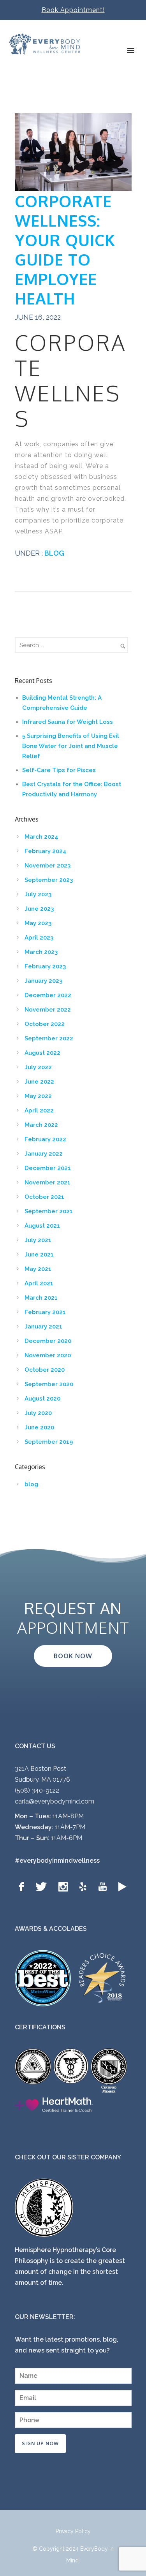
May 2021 (38, 1269)
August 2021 (42, 1226)
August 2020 (42, 1399)
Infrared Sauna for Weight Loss (68, 722)
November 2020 (48, 1355)
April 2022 (39, 1110)
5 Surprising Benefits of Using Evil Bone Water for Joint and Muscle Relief (71, 746)
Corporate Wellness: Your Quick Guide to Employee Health (65, 250)
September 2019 (49, 1442)
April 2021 (39, 1283)
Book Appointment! (73, 10)
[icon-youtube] (104, 1887)
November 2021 (47, 1182)
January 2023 (43, 981)
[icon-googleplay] (122, 1887)
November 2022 (48, 1010)
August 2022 (42, 1053)
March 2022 (41, 1125)
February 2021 (45, 1312)
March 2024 (41, 837)
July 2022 (38, 1067)
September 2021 (49, 1211)
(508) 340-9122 (37, 1790)
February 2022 (45, 1139)
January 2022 (44, 1154)
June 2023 (39, 909)
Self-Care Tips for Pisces (59, 770)
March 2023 (41, 952)
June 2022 (39, 1082)
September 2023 (49, 880)
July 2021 (38, 1240)
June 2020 (39, 1427)
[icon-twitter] (43, 1887)
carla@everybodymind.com (55, 1801)
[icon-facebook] (23, 1887)
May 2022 (38, 1096)
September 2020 (49, 1384)
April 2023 (39, 938)
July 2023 (38, 894)
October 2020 (45, 1370)
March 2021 (41, 1298)
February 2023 (45, 966)
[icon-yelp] (85, 1887)
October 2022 (45, 1024)
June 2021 (39, 1255)
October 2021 (44, 1197)
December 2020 (48, 1341)
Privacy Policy (73, 2531)
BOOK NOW (73, 1656)
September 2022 (49, 1038)
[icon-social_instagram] (65, 1887)
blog (54, 553)
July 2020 (38, 1413)
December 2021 (48, 1168)
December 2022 (48, 995)
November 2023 (47, 866)
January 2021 (43, 1327)
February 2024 (46, 851)
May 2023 (38, 923)
